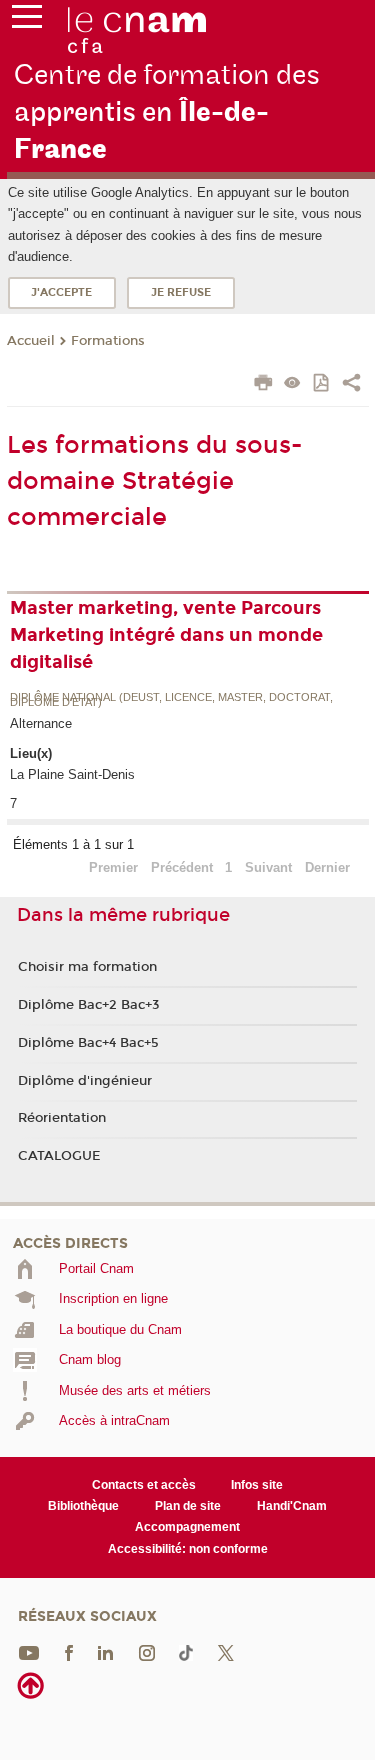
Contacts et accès (144, 1485)
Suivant (268, 867)
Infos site (257, 1485)
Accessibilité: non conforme (188, 1549)
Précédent (182, 867)
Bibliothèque (83, 1506)
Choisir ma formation (87, 967)
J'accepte (61, 292)
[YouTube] (29, 1652)
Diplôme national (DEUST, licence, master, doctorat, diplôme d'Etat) (171, 700)
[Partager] (351, 385)
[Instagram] (147, 1652)
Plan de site (188, 1506)
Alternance (41, 723)
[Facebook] (69, 1652)
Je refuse (181, 292)
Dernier (327, 867)
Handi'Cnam (292, 1506)
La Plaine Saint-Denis (72, 774)
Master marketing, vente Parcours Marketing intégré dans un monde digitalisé (166, 635)
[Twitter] (226, 1652)
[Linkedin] (105, 1652)
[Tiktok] (186, 1652)
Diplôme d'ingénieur (85, 1081)
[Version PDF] (322, 384)
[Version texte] (292, 384)
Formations (108, 341)
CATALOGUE (59, 1156)
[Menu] (27, 21)
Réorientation (62, 1118)
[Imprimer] (263, 385)
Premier (113, 867)
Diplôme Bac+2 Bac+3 (89, 1005)
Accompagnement (187, 1527)
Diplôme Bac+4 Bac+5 (88, 1043)
